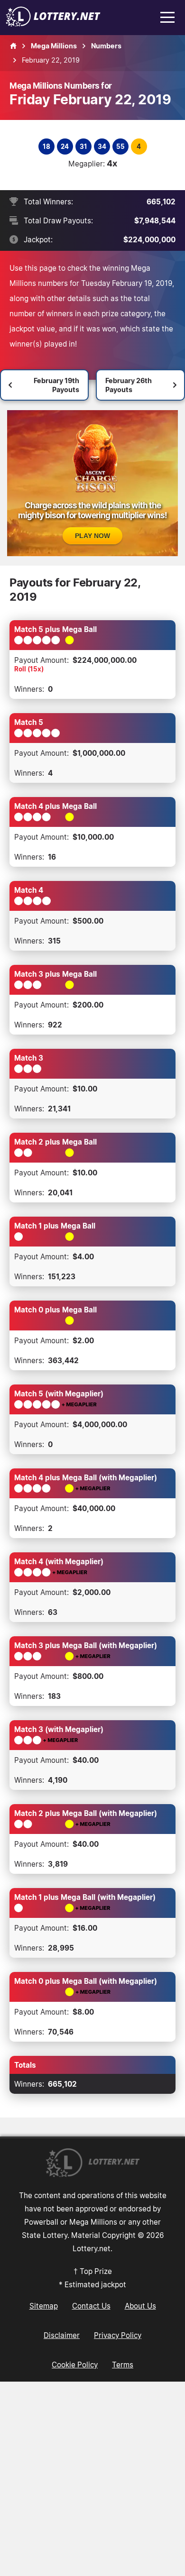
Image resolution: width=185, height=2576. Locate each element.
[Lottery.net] (53, 24)
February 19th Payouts (56, 385)
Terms (123, 2365)
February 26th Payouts (129, 385)
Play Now (92, 536)
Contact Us (91, 2306)
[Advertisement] (92, 2479)
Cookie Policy (75, 2365)
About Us (140, 2306)
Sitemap (44, 2306)
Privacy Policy (118, 2335)
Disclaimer (62, 2335)
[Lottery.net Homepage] (13, 46)
